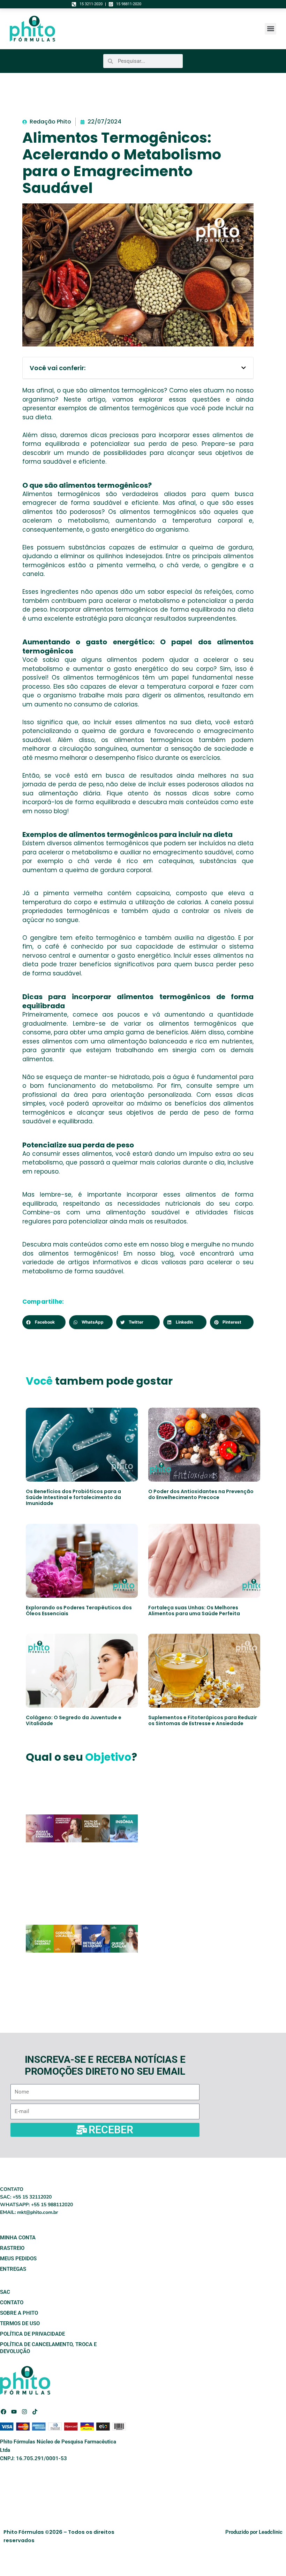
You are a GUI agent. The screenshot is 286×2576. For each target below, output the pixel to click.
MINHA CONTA (18, 2238)
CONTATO (12, 2302)
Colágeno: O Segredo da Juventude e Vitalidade (74, 1720)
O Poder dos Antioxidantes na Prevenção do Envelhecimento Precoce (201, 1494)
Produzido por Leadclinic (254, 2532)
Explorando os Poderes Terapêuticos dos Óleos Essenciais (79, 1611)
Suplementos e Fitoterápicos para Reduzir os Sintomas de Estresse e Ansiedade (203, 1720)
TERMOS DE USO (20, 2323)
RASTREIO (12, 2248)
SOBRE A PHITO (19, 2313)
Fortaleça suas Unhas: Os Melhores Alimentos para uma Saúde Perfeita (194, 1611)
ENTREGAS (13, 2269)
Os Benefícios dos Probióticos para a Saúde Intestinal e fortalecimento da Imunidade (73, 1497)
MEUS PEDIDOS (18, 2259)
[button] (270, 29)
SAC (5, 2292)
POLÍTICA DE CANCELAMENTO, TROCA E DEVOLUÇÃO (48, 2348)
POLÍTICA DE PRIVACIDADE (32, 2334)
